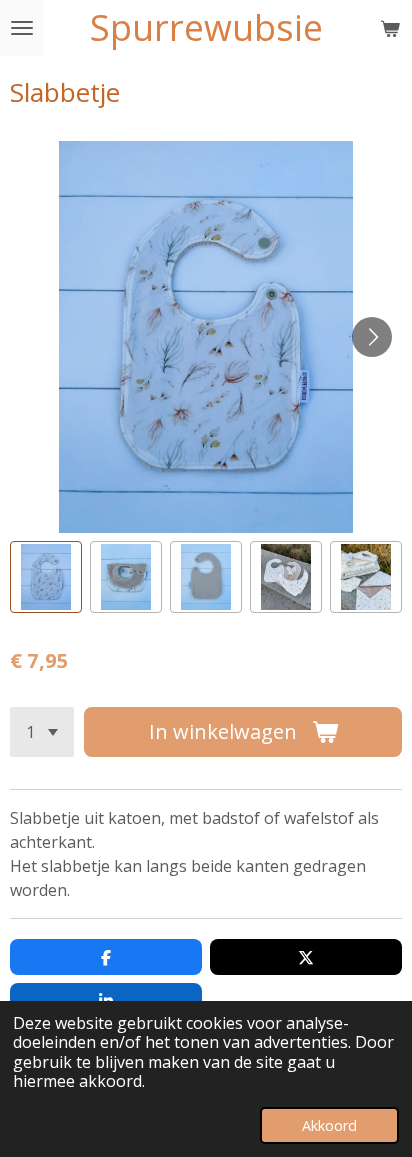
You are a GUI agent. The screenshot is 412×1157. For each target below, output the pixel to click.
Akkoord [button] (329, 1125)
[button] (46, 577)
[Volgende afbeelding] (372, 337)
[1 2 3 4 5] (42, 732)
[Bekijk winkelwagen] (390, 28)
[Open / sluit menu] (22, 28)
